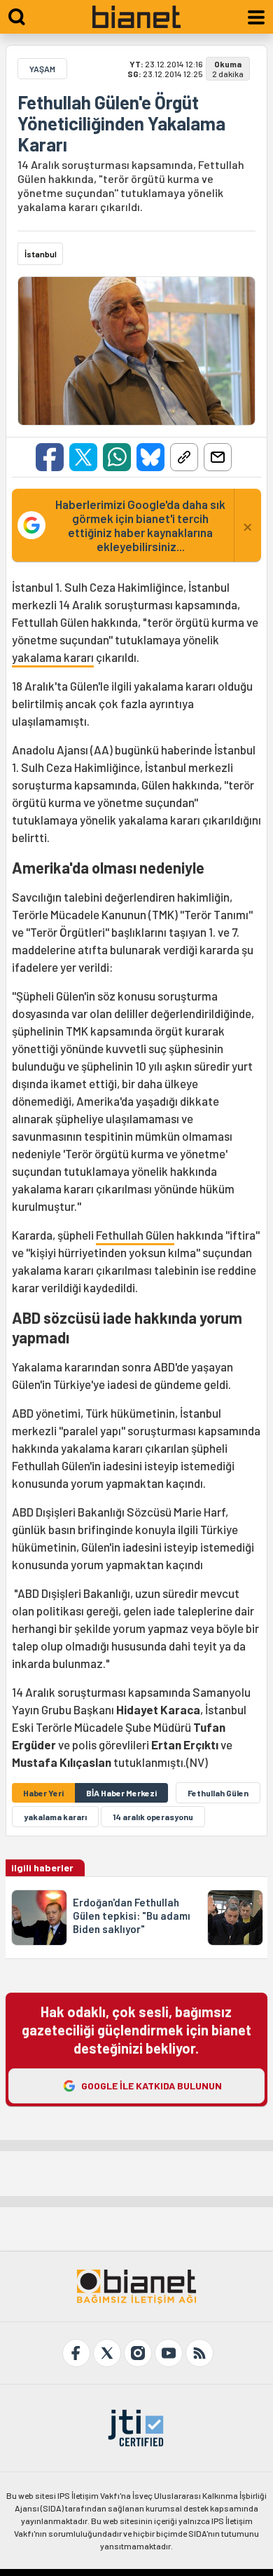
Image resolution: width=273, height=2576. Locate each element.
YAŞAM (42, 69)
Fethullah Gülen (135, 1235)
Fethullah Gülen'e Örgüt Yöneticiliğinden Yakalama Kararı (121, 123)
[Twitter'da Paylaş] (83, 457)
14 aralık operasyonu (153, 1817)
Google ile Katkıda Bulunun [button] (152, 2086)
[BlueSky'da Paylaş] (150, 457)
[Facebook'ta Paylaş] (50, 457)
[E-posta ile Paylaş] (218, 457)
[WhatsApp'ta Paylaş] (117, 457)
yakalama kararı (53, 657)
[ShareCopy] (184, 457)
